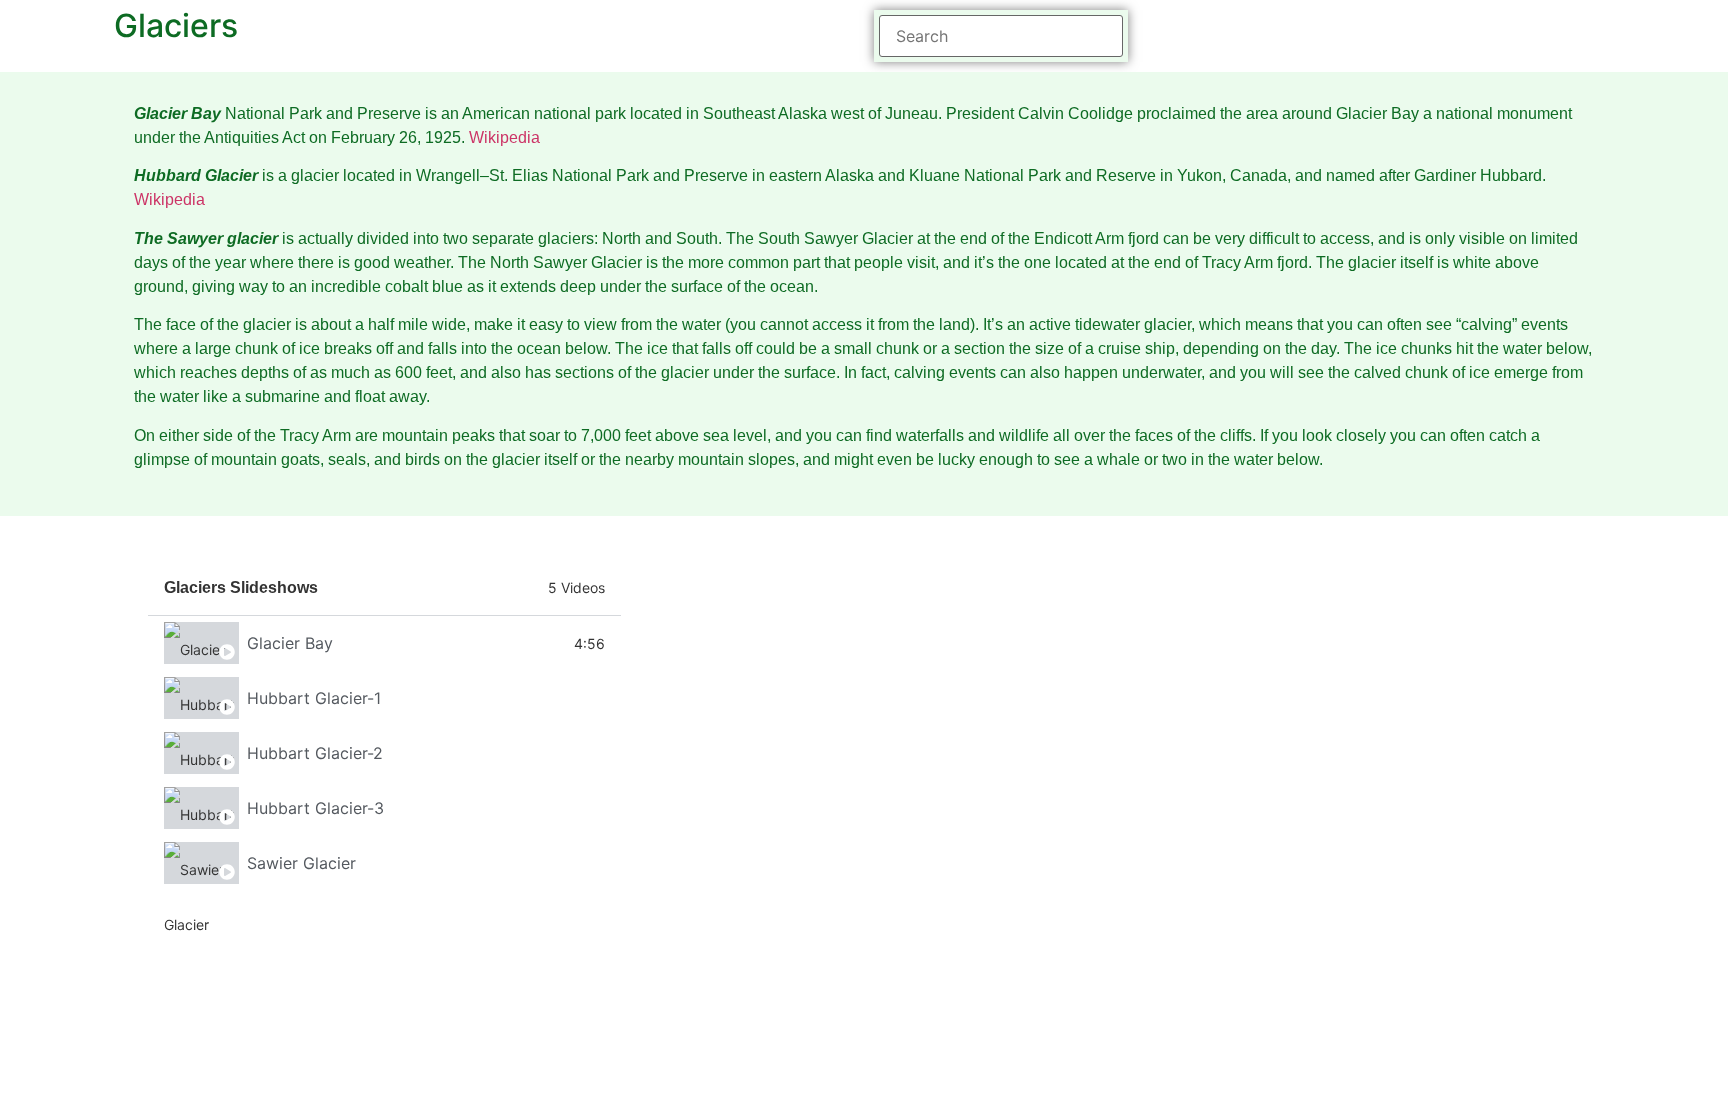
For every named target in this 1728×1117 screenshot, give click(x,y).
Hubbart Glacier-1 (314, 698)
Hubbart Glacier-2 (315, 753)
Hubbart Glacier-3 (315, 808)
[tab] (384, 643)
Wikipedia (504, 137)
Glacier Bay (290, 643)
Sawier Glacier (301, 863)
